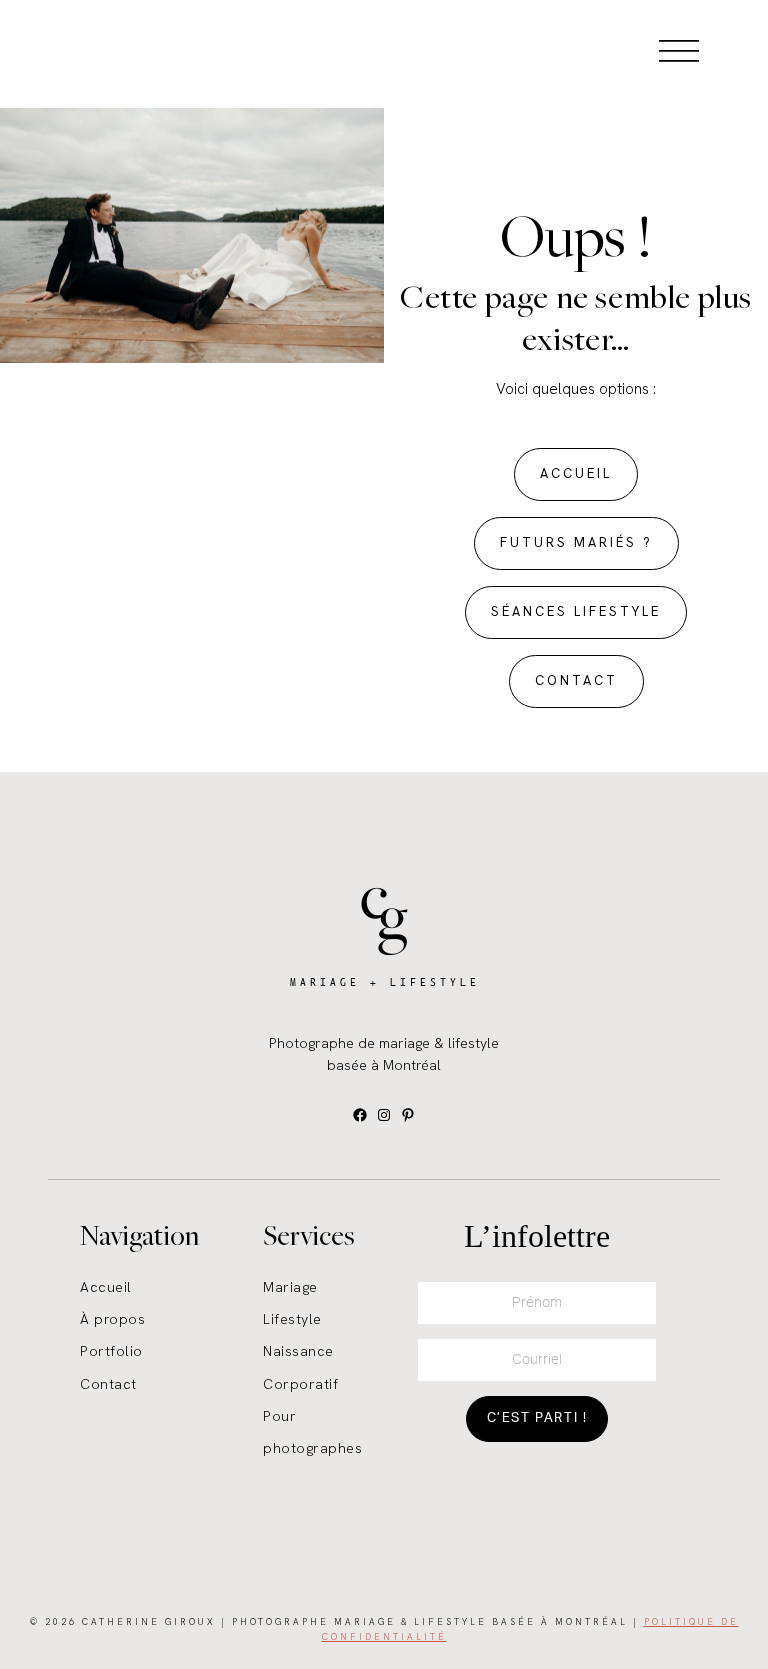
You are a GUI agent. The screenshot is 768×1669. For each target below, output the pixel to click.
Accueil (106, 1287)
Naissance (298, 1351)
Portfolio (111, 1351)
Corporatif (300, 1384)
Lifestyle (292, 1319)
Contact (108, 1384)
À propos (112, 1319)
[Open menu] (679, 50)
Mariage (290, 1287)
